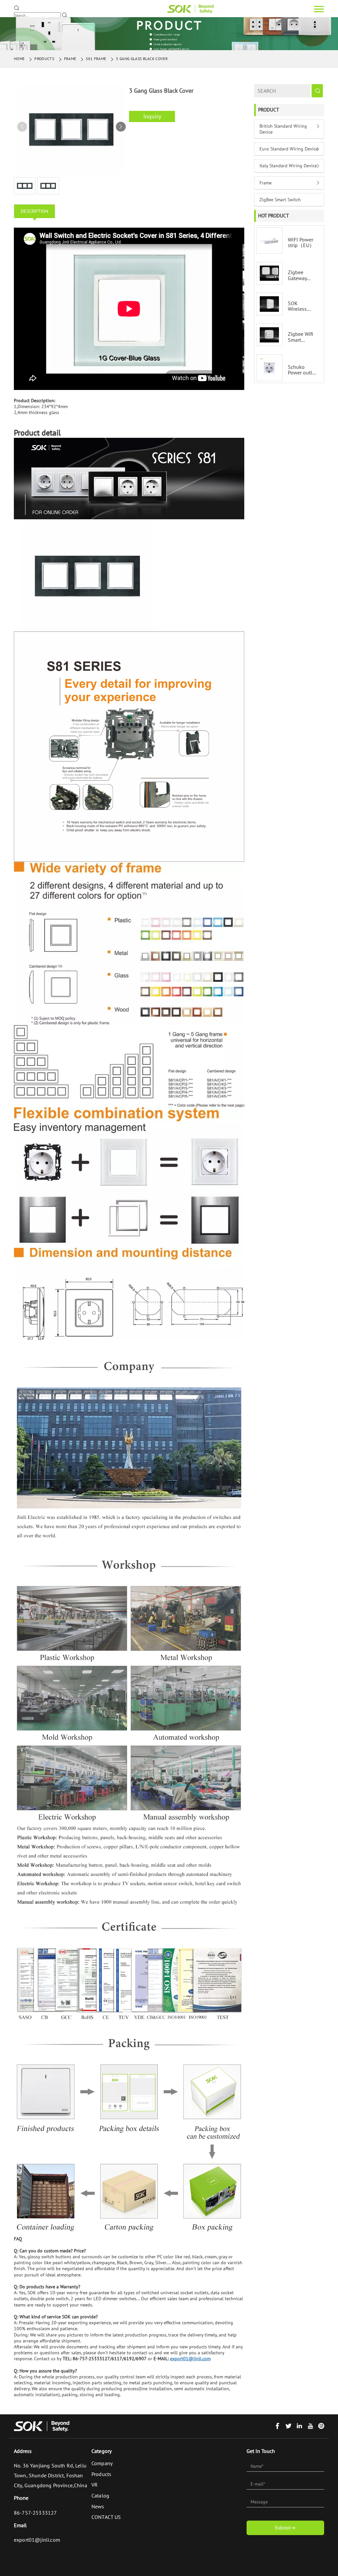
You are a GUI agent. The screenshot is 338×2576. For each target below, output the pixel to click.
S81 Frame (96, 59)
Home (19, 59)
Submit (283, 2528)
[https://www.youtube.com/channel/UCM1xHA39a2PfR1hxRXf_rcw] (310, 2427)
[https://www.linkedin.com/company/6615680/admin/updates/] (299, 2427)
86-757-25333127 (35, 2513)
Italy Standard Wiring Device (288, 166)
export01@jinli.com (37, 2540)
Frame (70, 59)
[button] (121, 127)
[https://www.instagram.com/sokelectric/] (321, 2427)
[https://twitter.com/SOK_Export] (288, 2427)
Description (34, 211)
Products (44, 59)
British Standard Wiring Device (283, 129)
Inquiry (152, 116)
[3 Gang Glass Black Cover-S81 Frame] (190, 9)
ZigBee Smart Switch (280, 200)
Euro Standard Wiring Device (289, 149)
